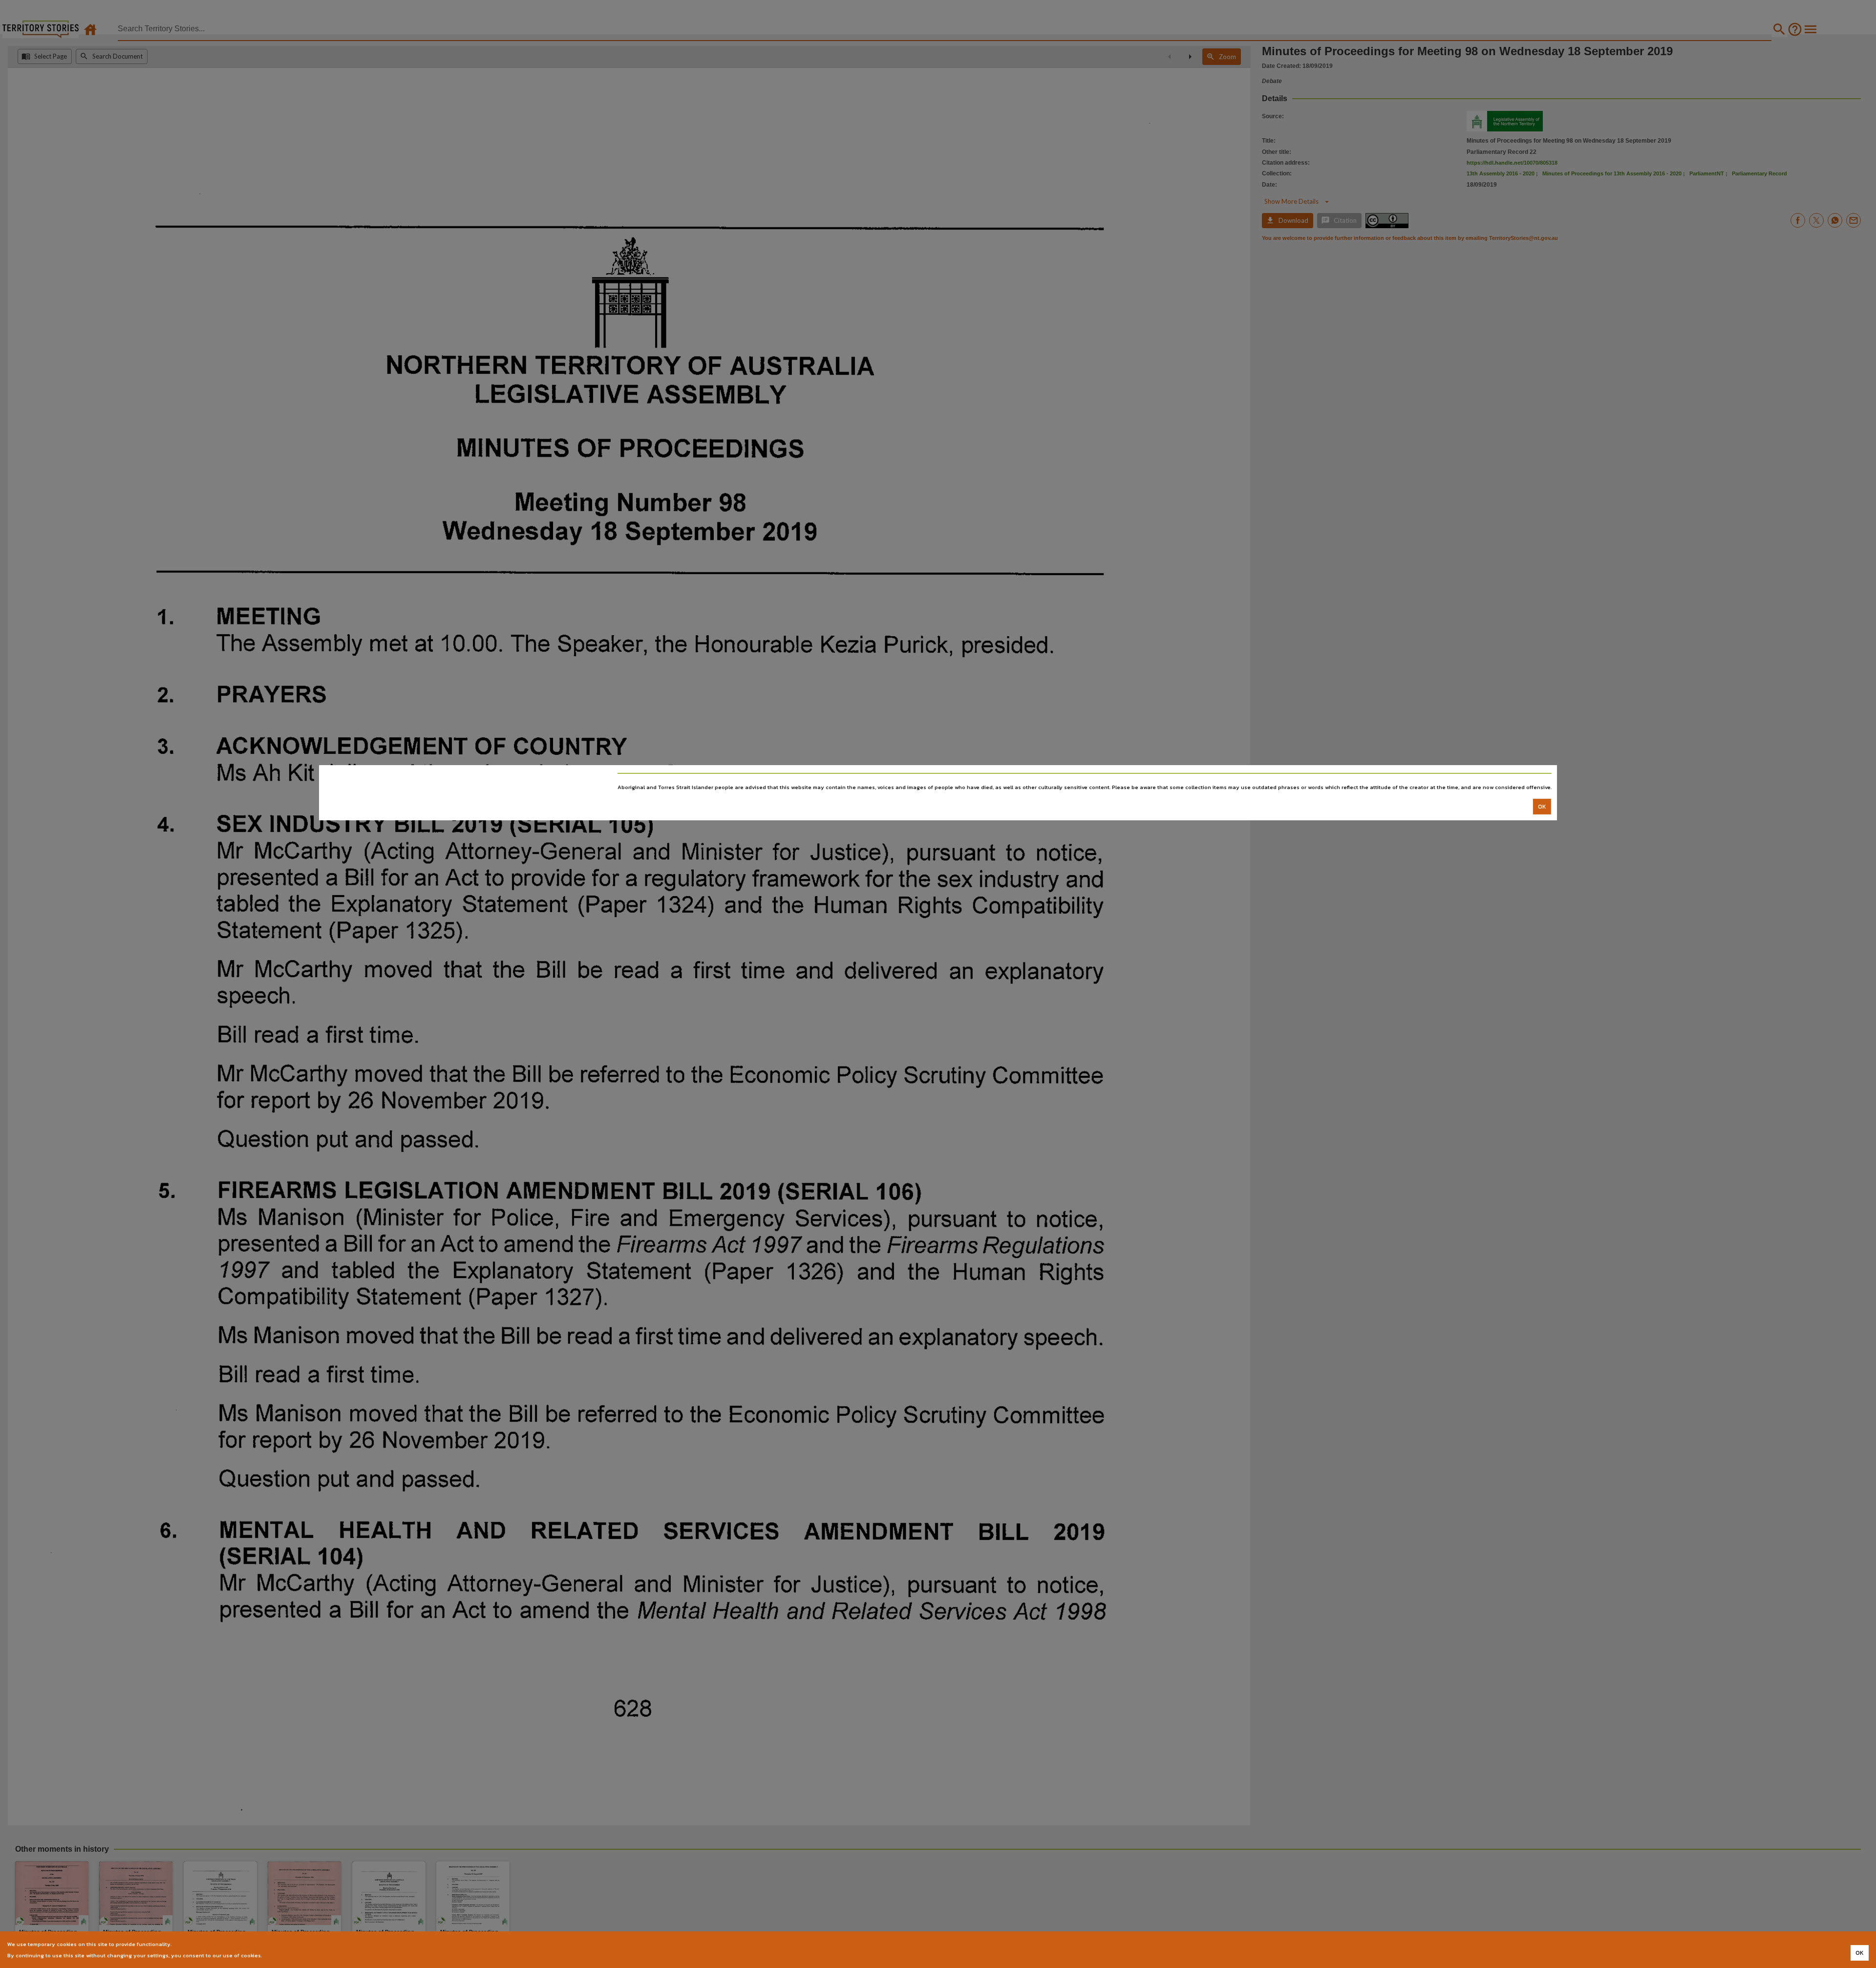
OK (1542, 806)
